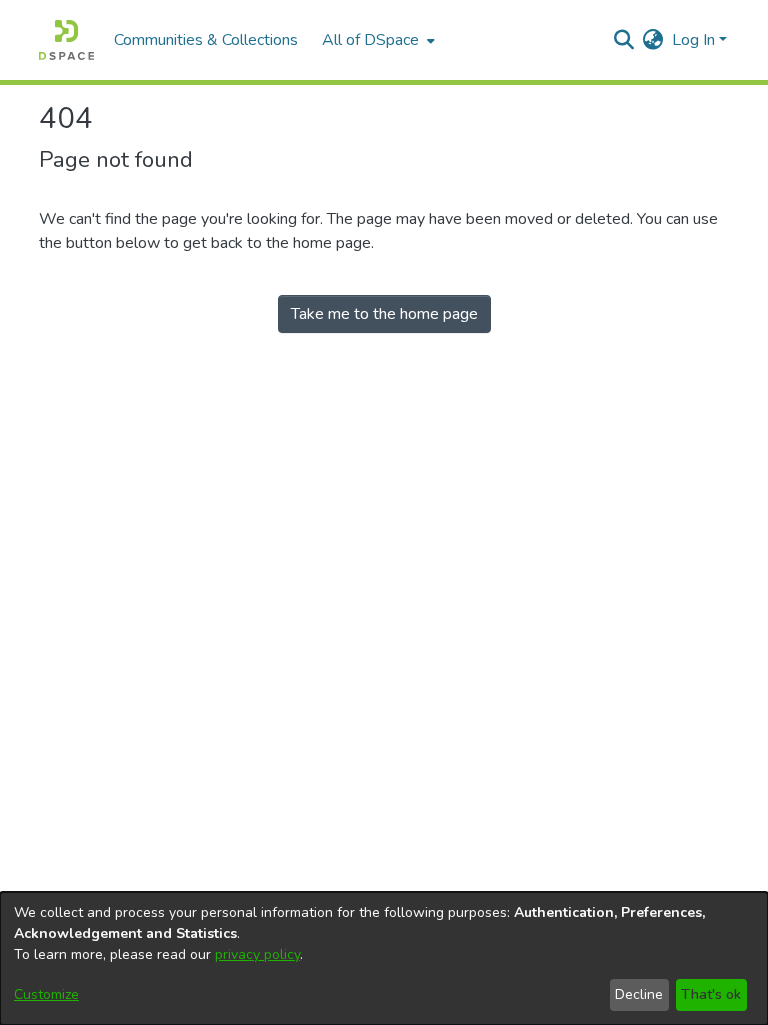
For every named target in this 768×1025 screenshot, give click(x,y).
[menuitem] (376, 40)
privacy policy (257, 954)
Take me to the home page (384, 314)
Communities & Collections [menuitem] (206, 40)
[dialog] (384, 958)
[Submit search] (624, 40)
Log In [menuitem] (693, 40)
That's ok (711, 994)
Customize (46, 994)
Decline (639, 994)
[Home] (66, 40)
